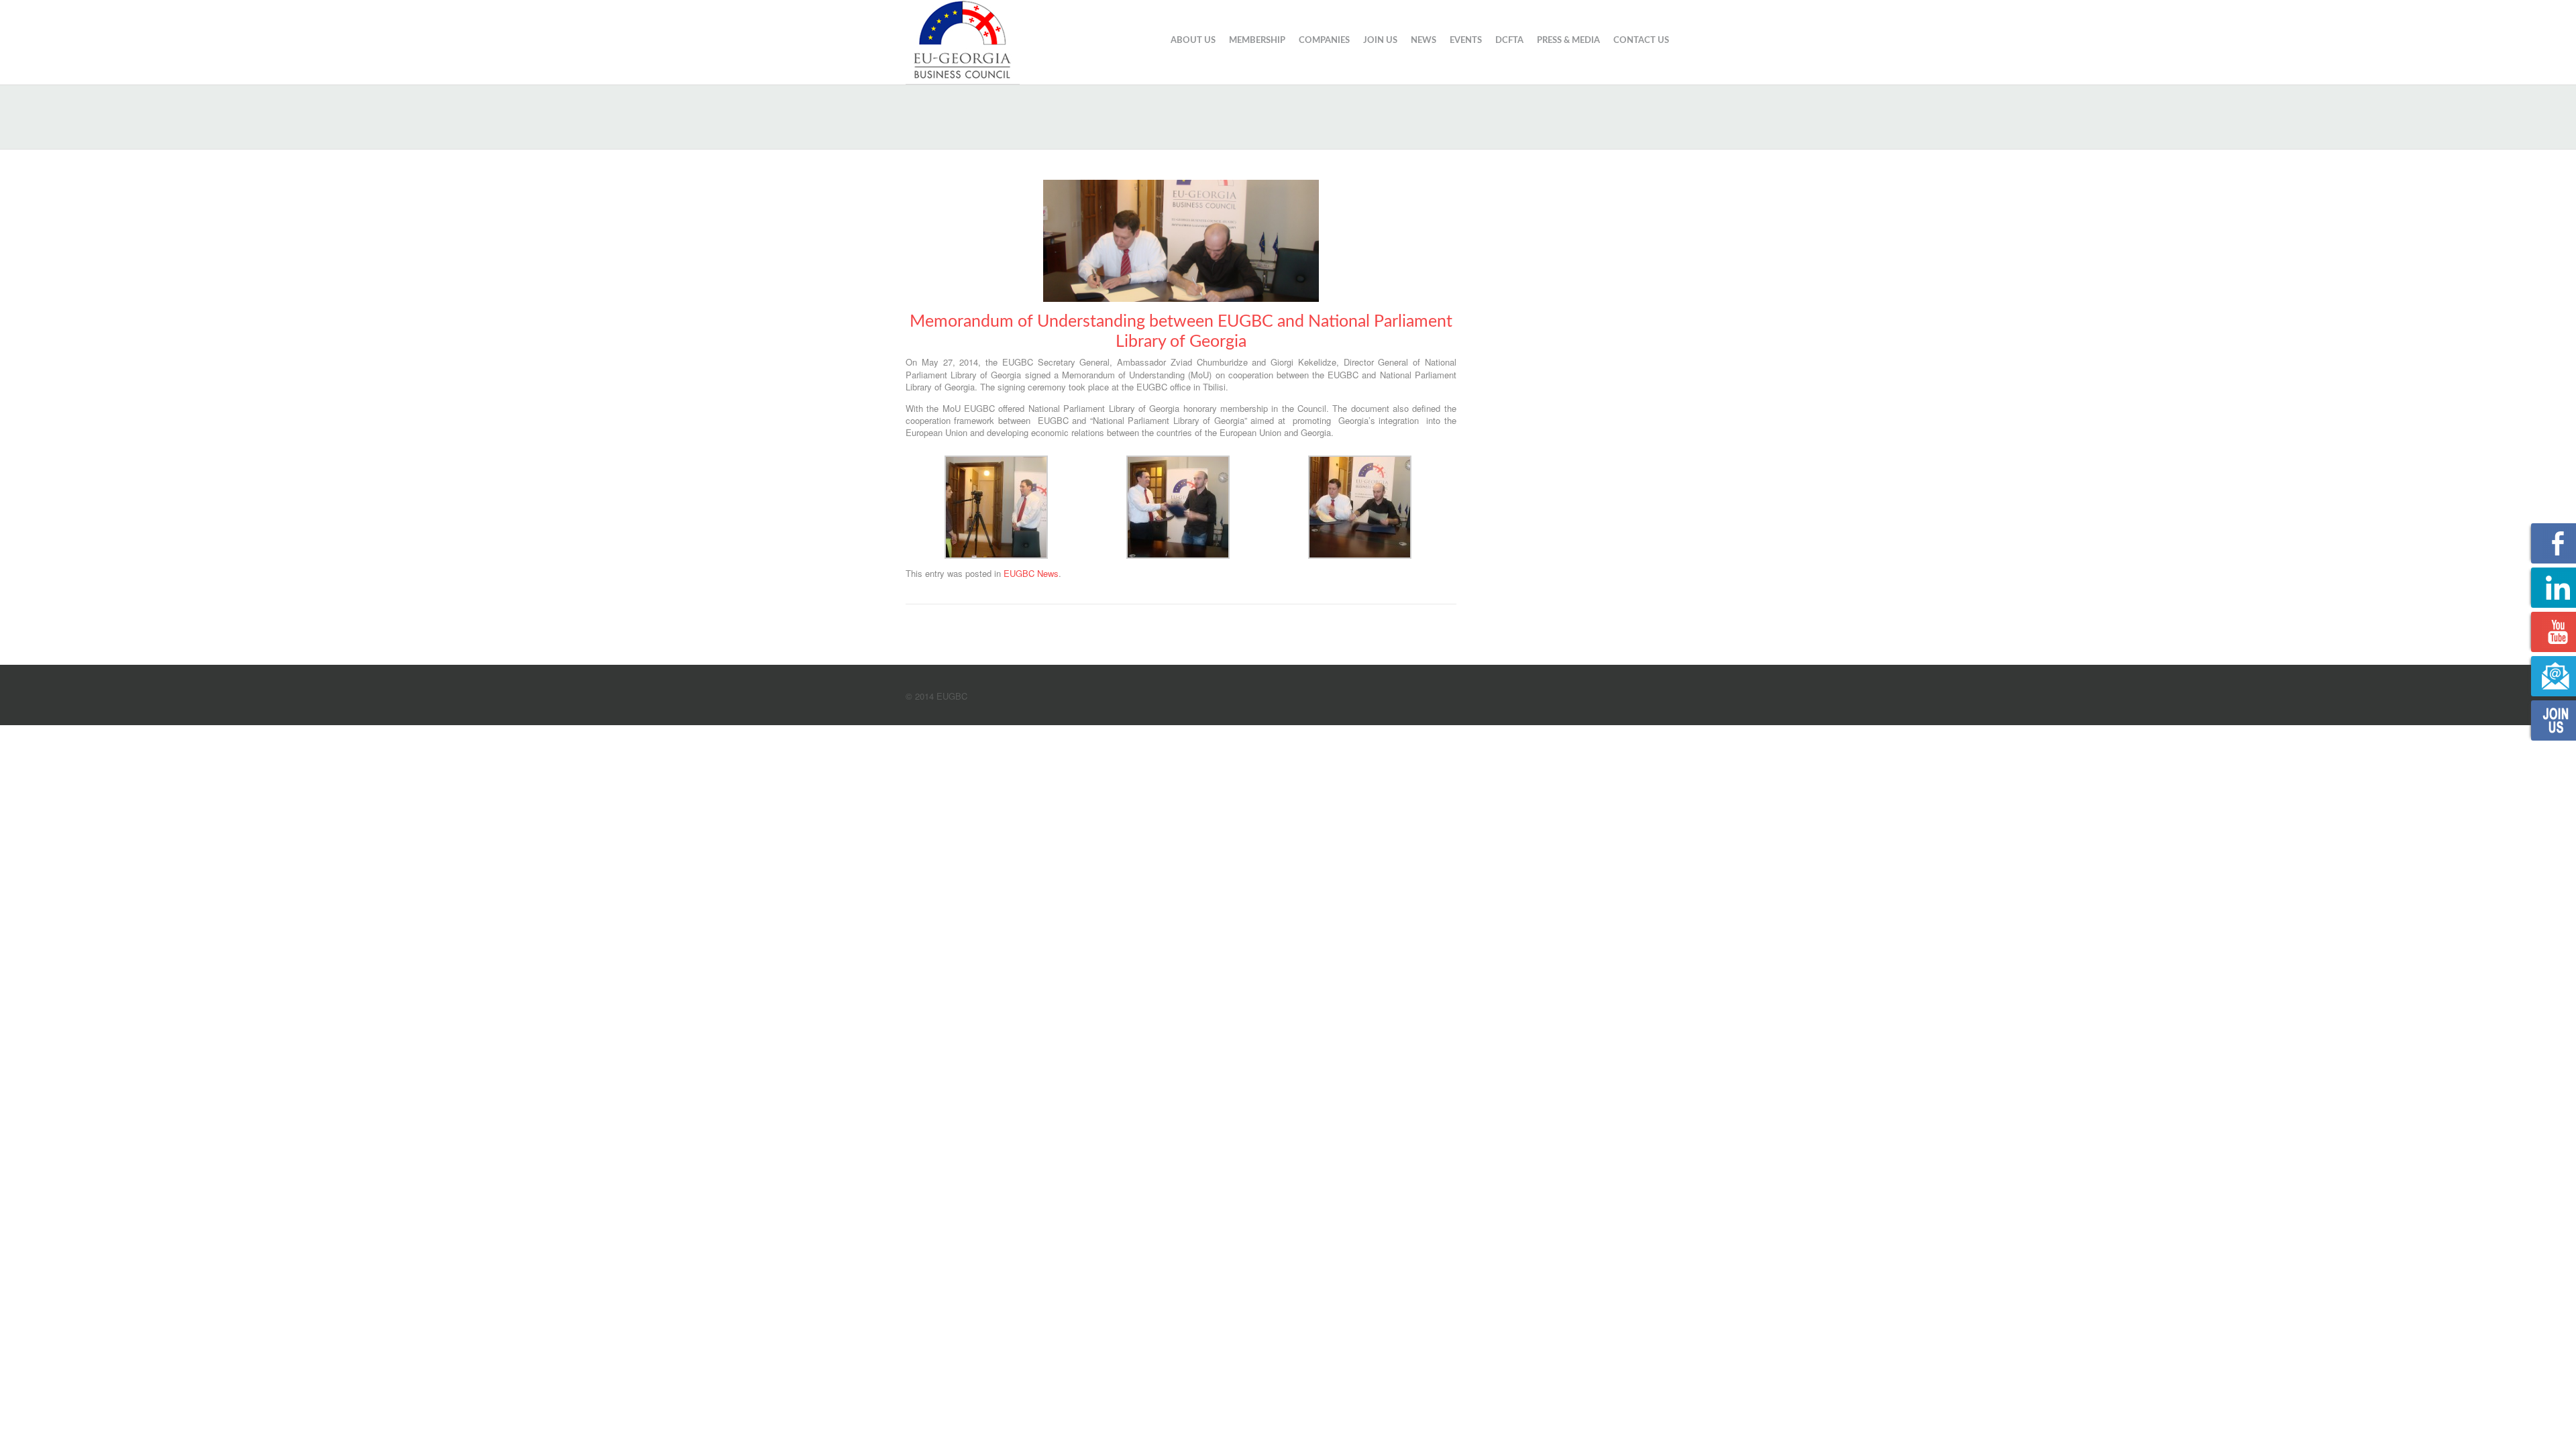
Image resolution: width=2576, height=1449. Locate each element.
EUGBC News (1031, 573)
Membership (1257, 41)
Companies (1324, 41)
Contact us (1641, 41)
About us (1193, 41)
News (1424, 41)
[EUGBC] (963, 40)
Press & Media (1568, 41)
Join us (1380, 41)
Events (1466, 41)
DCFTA (1509, 41)
